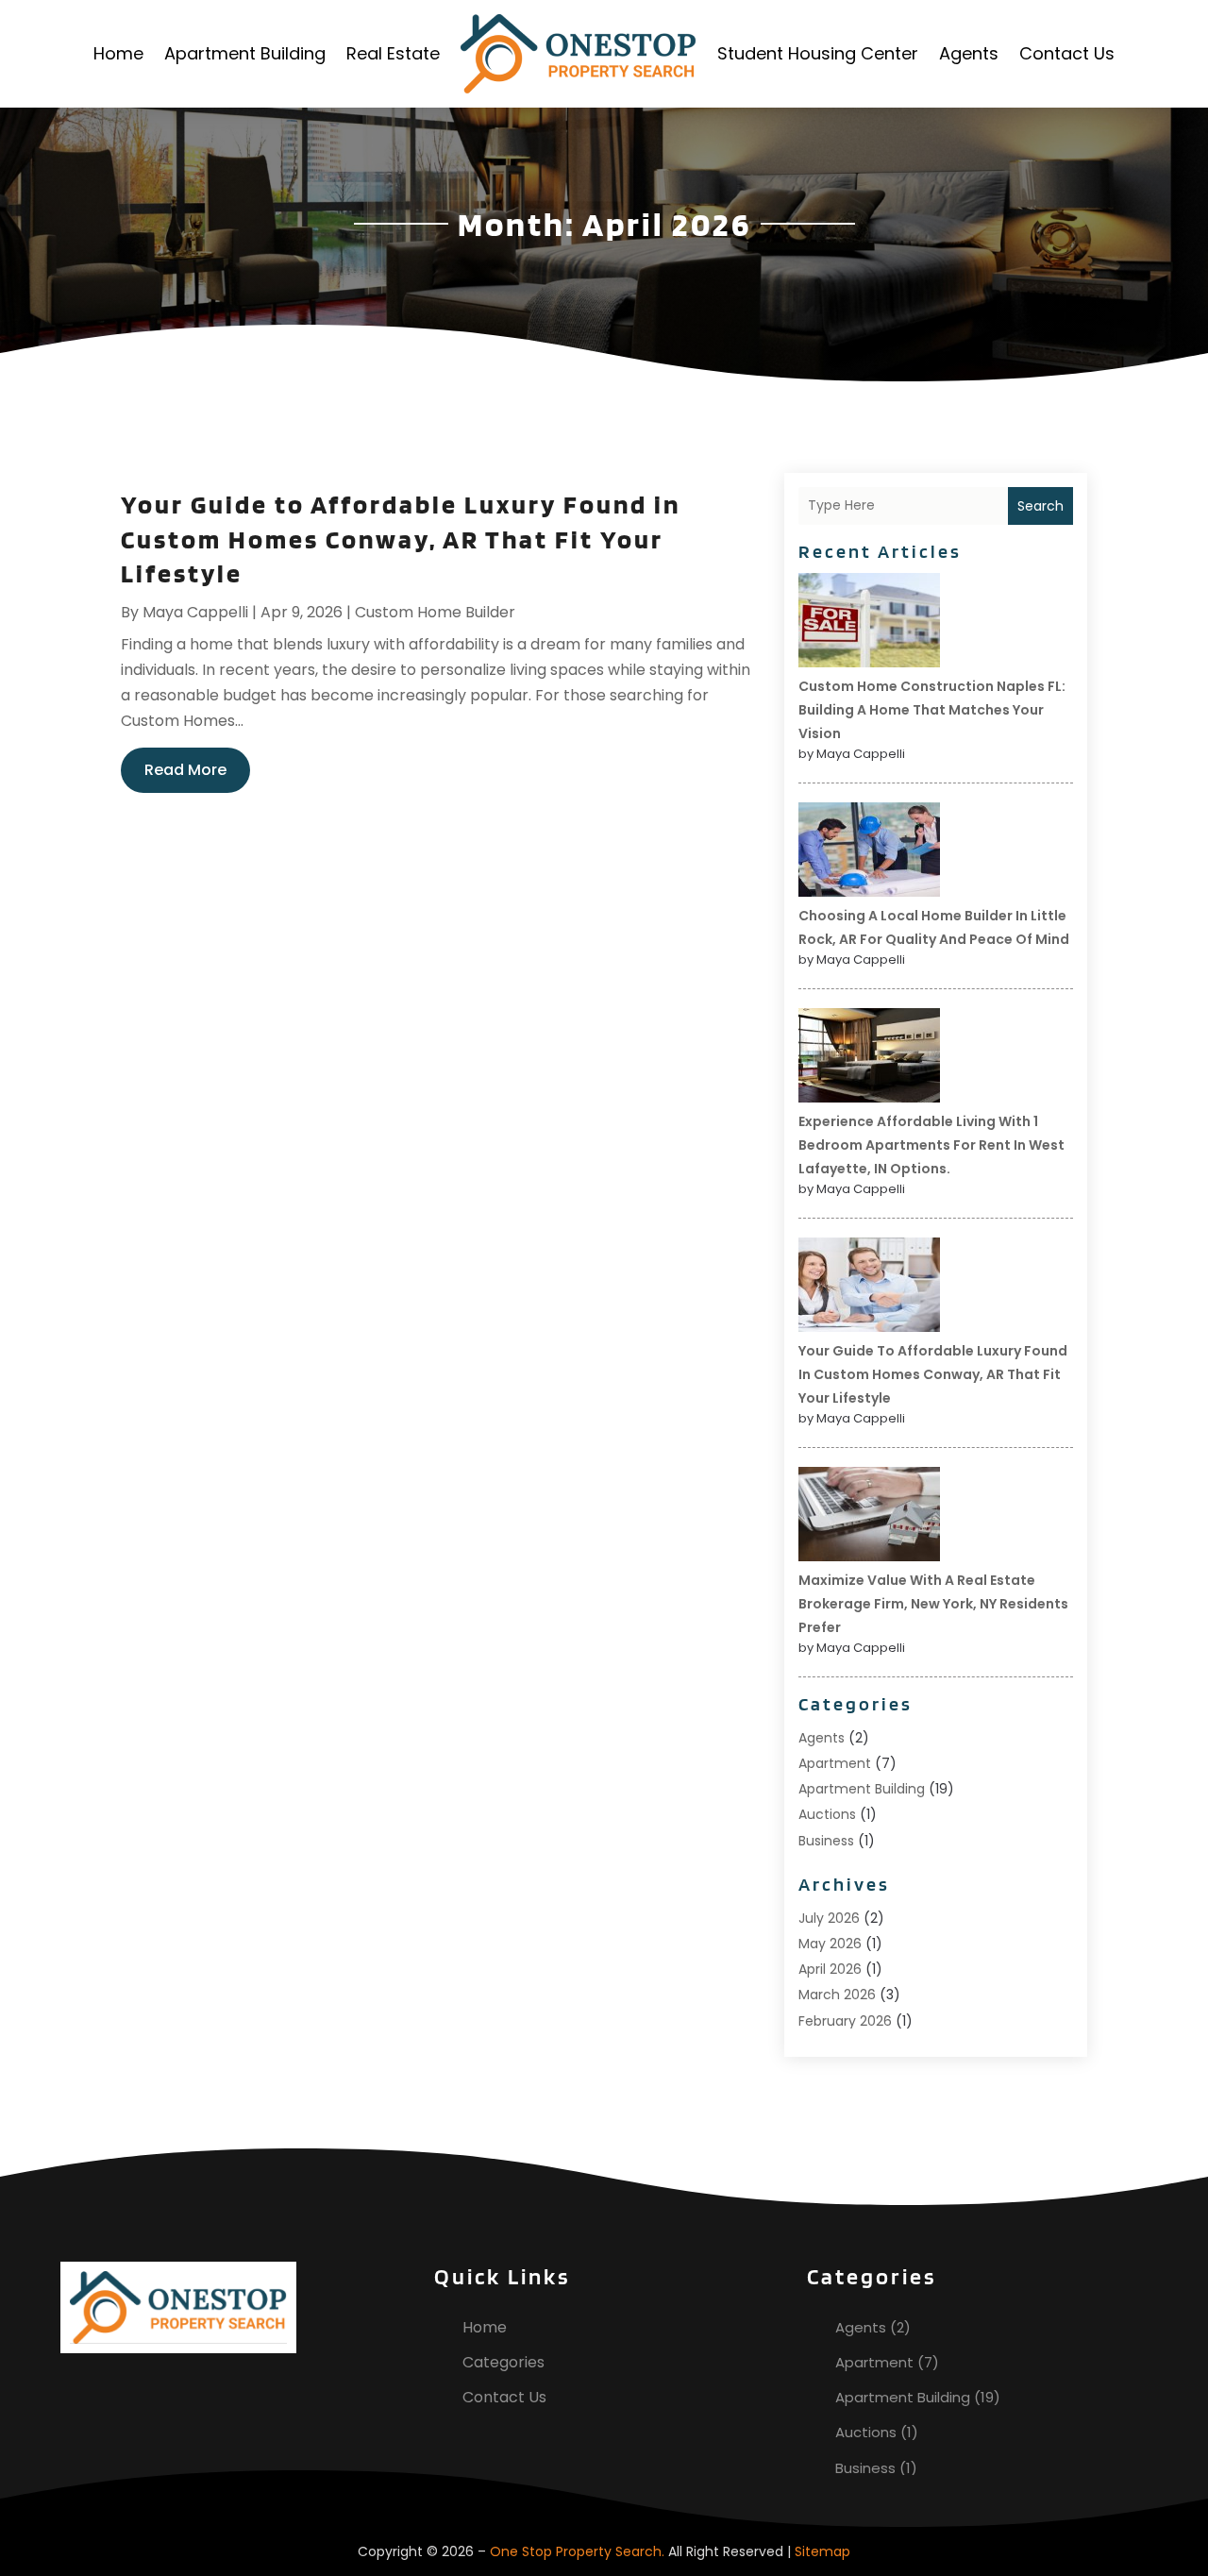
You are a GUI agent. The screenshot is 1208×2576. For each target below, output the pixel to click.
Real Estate (393, 53)
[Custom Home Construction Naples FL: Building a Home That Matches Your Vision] (869, 623)
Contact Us (1067, 53)
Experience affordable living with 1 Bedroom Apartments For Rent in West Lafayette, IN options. (931, 1145)
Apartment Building (245, 53)
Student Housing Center (818, 53)
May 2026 (830, 1944)
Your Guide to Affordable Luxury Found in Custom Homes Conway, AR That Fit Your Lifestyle (401, 539)
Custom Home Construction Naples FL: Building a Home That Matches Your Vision (932, 710)
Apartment (835, 1763)
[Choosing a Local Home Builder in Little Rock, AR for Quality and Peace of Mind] (869, 852)
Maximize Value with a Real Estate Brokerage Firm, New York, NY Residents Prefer (933, 1604)
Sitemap (822, 2551)
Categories (503, 2362)
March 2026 (837, 1995)
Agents (969, 53)
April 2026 (830, 1969)
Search (1040, 506)
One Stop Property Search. (577, 2551)
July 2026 (829, 1918)
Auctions (827, 1814)
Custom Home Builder (435, 612)
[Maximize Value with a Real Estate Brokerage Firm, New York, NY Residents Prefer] (869, 1517)
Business (826, 1841)
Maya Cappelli (195, 612)
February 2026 (845, 2021)
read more (185, 770)
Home (118, 53)
